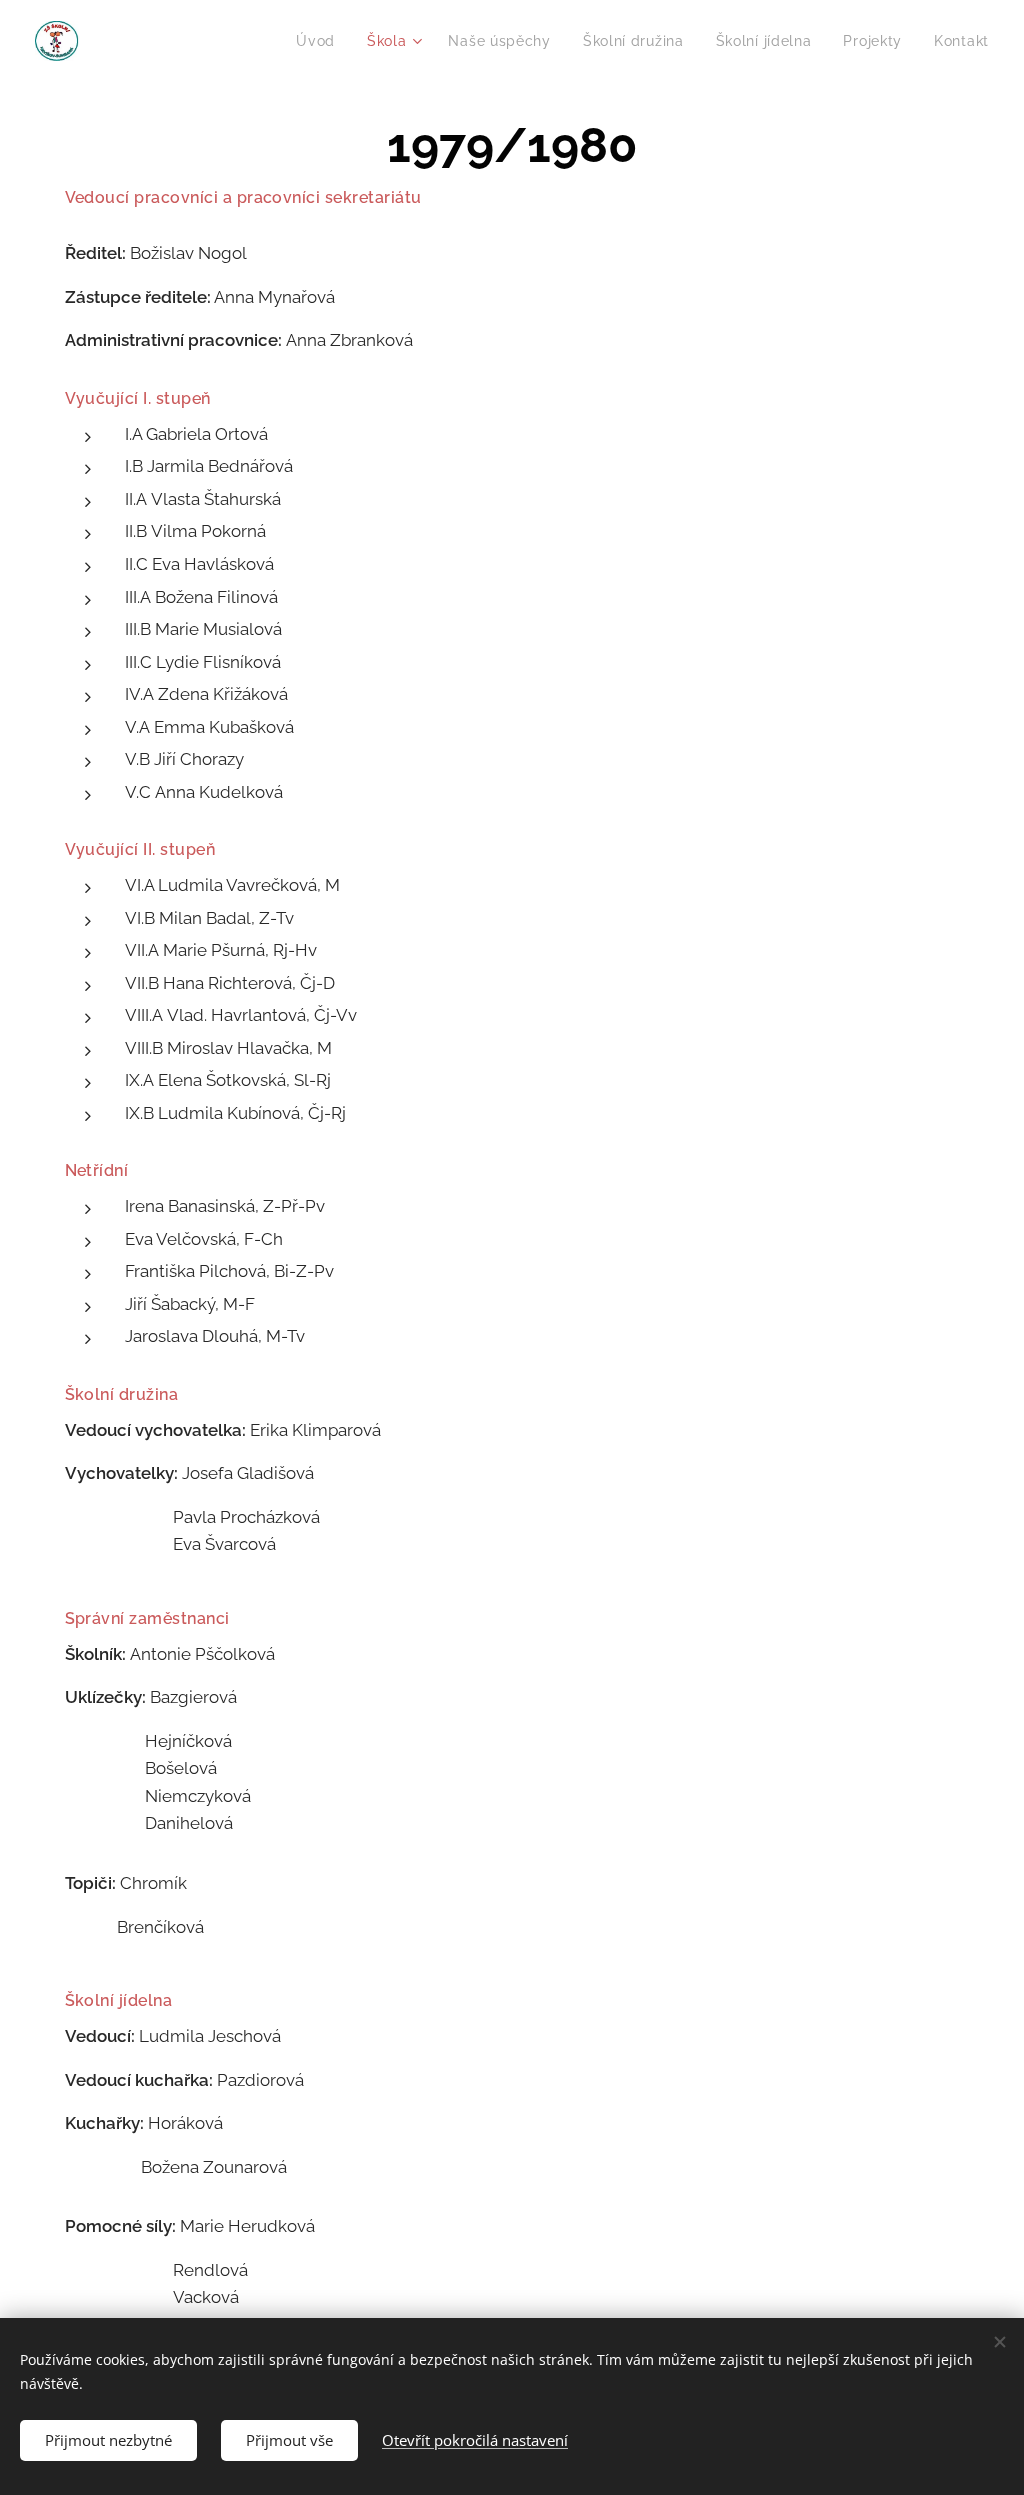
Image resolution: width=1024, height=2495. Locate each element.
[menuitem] (321, 41)
